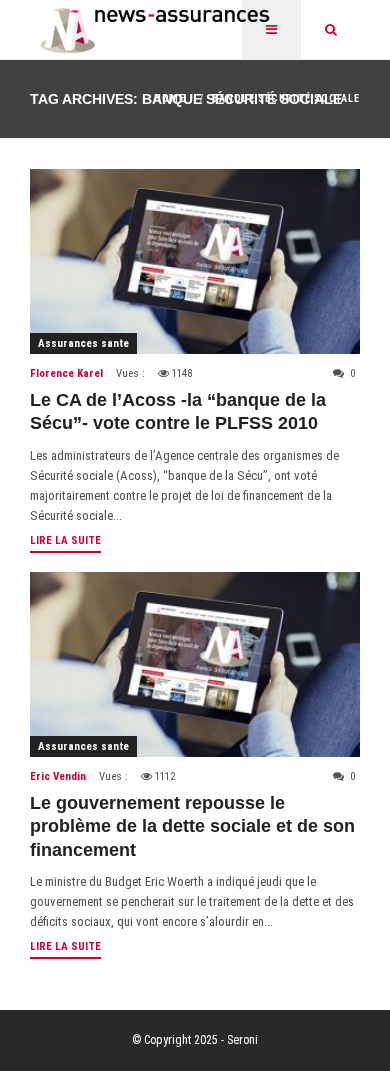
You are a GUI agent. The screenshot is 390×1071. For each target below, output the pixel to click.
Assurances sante (83, 343)
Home (169, 98)
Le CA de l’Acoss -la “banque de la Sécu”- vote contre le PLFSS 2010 (178, 411)
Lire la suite (65, 540)
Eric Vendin (58, 776)
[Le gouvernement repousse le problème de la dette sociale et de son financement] (195, 664)
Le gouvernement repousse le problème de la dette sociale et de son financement (192, 826)
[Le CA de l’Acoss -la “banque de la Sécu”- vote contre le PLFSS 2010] (195, 261)
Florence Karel (66, 373)
